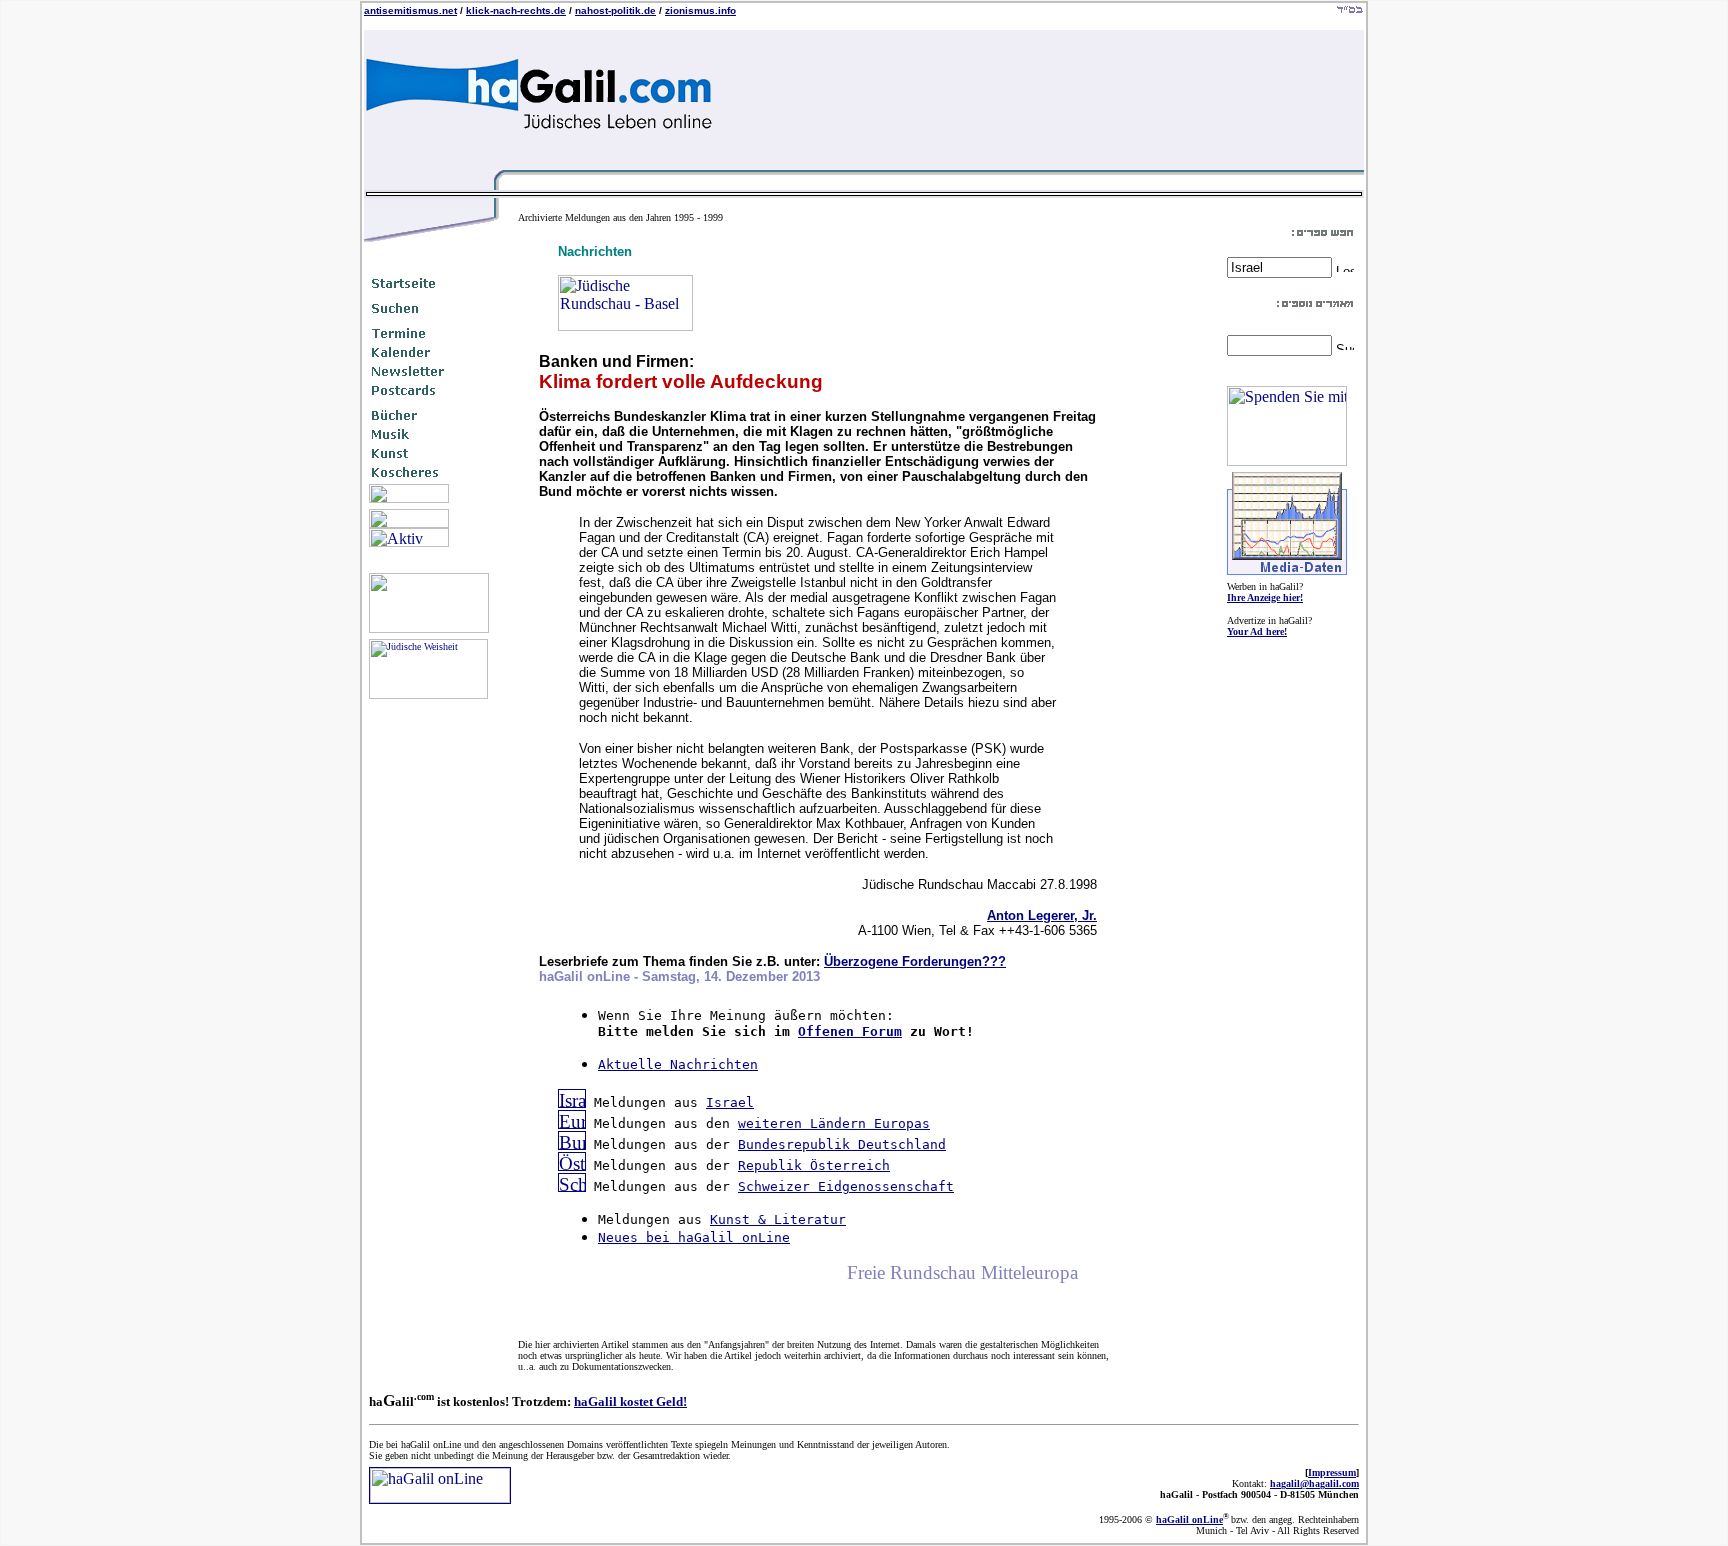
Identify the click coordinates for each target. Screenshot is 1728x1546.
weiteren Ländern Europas (834, 1123)
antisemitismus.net (410, 10)
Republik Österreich (814, 1165)
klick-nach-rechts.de (516, 10)
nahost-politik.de (615, 10)
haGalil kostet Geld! (630, 1401)
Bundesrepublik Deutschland (842, 1144)
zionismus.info (700, 10)
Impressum (1332, 1472)
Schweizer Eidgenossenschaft (846, 1186)
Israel (730, 1102)
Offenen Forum (850, 1031)
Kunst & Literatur (778, 1219)
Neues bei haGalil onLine (694, 1237)
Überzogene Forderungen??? (915, 961)
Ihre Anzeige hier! (1265, 597)
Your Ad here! (1257, 631)
